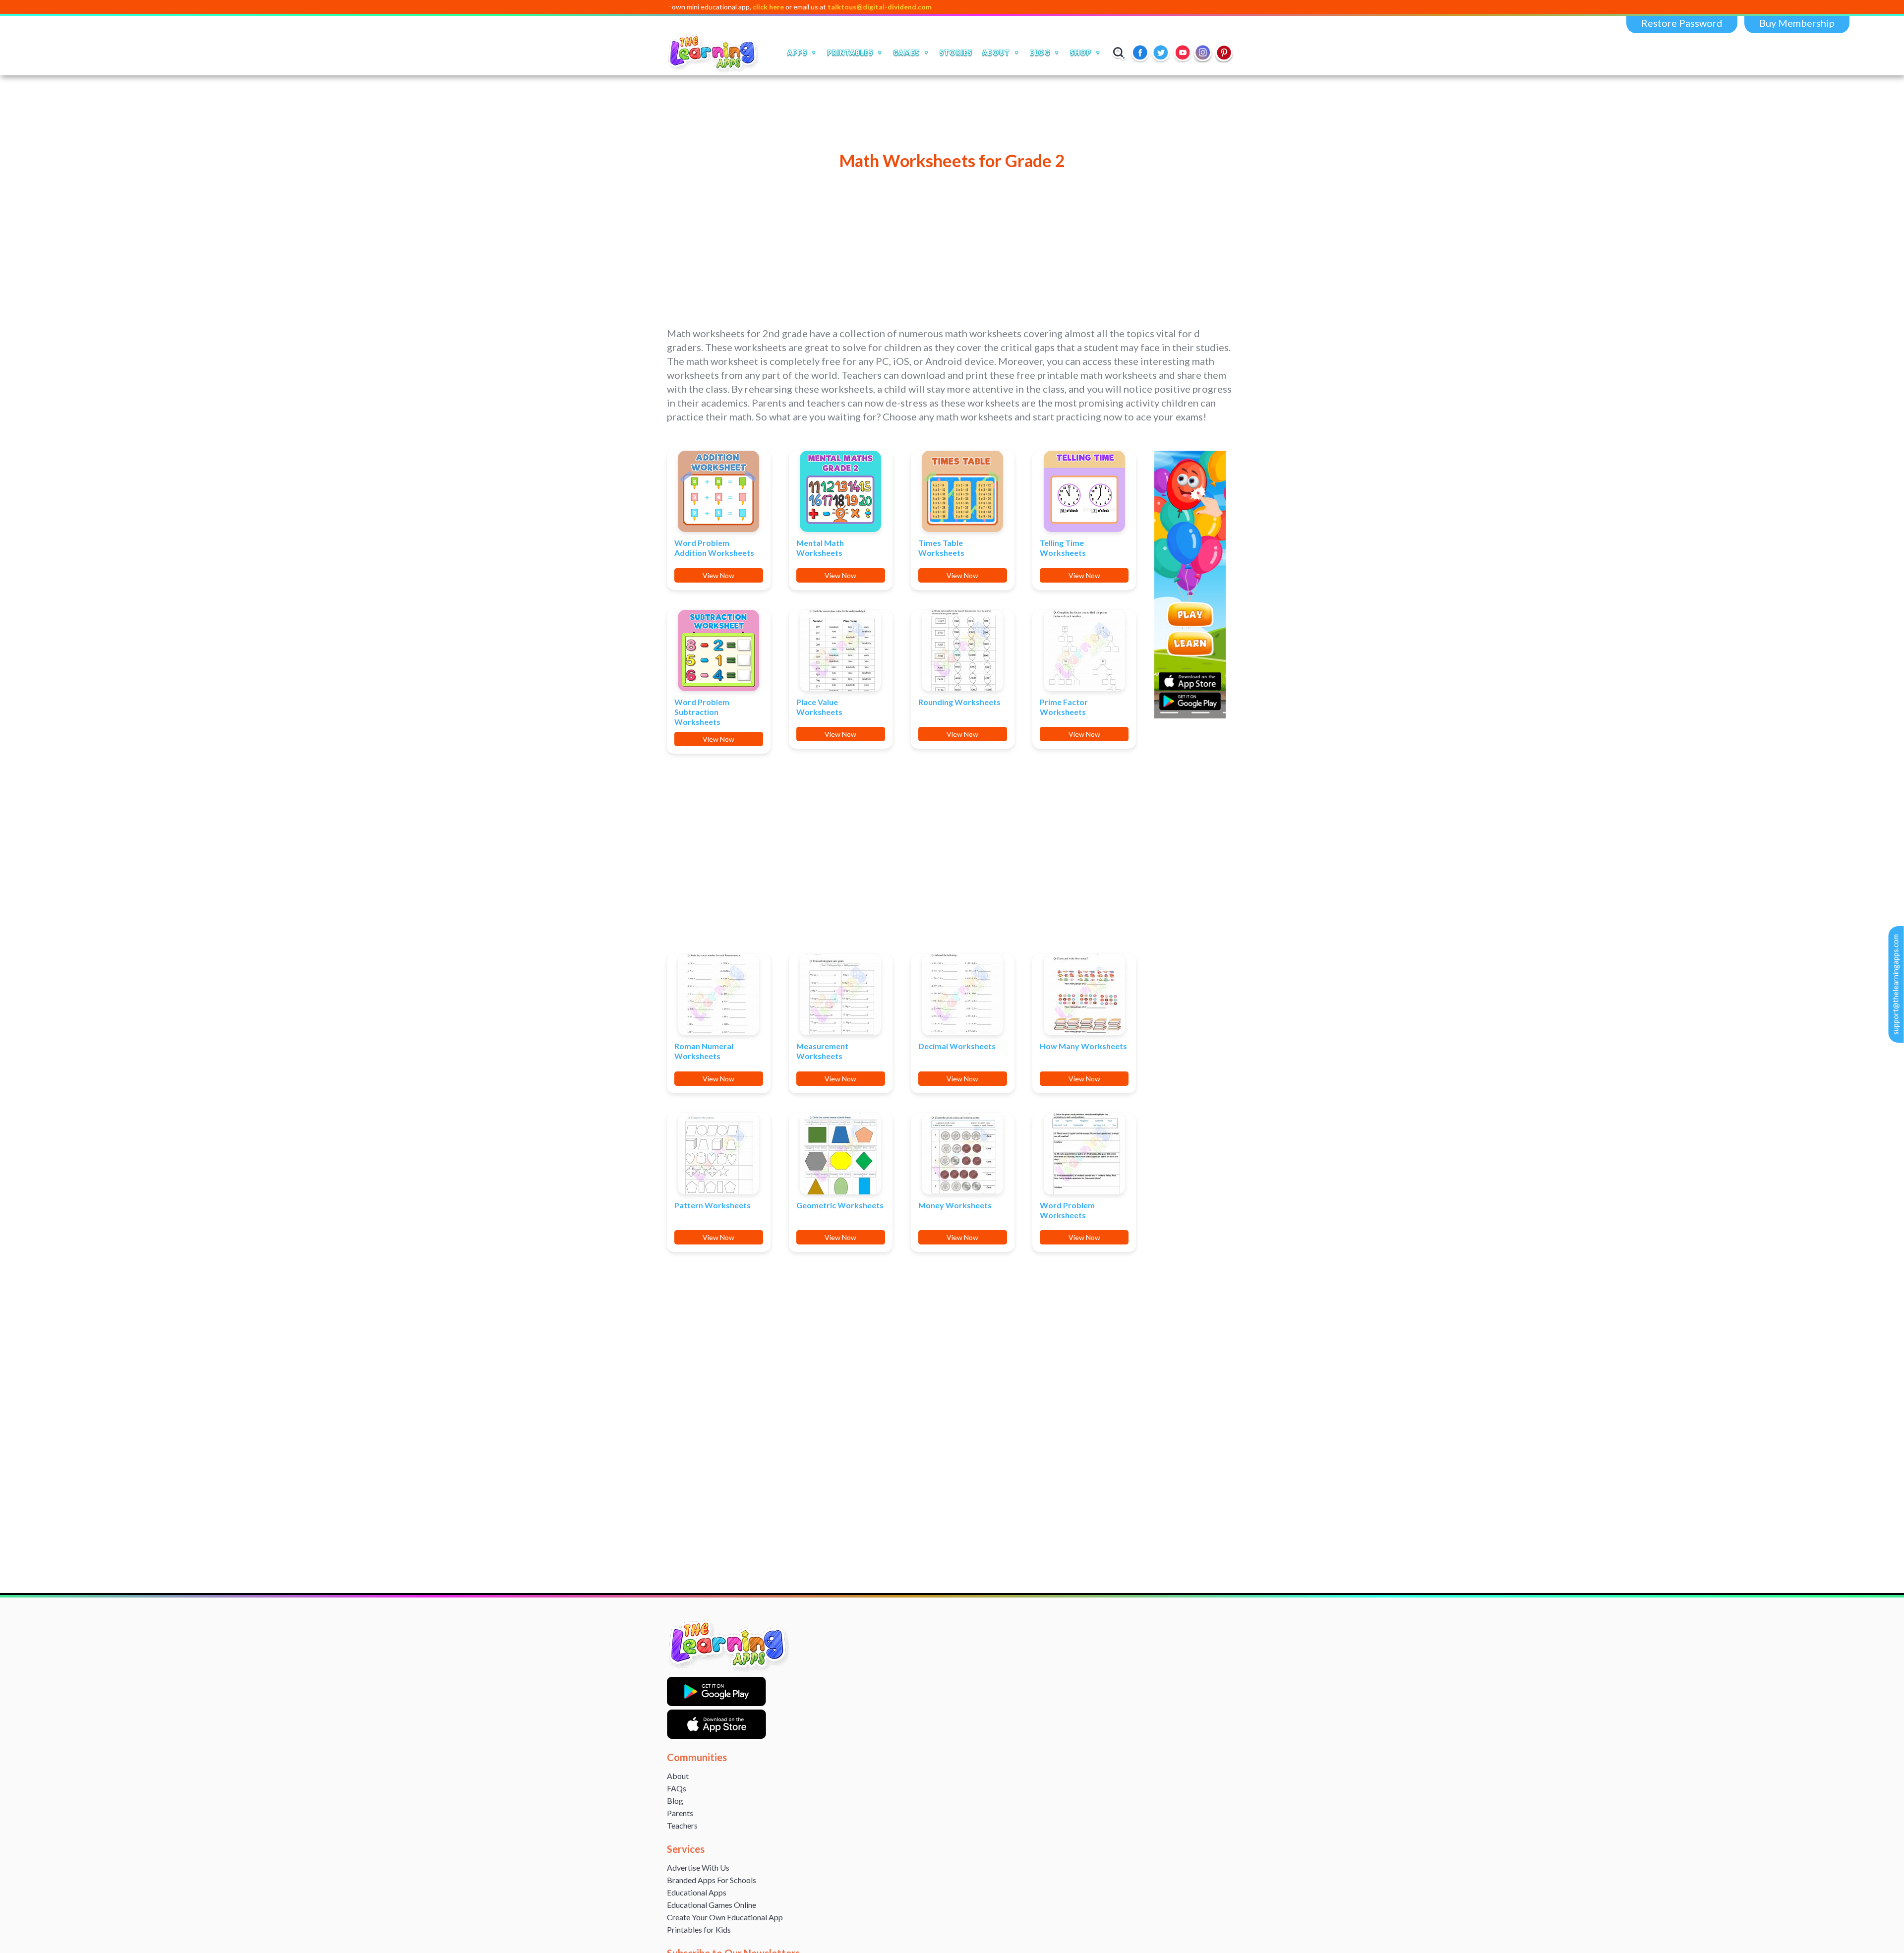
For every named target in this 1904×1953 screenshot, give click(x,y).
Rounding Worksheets (959, 702)
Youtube (1183, 53)
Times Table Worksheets (941, 548)
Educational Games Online (712, 1905)
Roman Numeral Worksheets (704, 1051)
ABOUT (996, 53)
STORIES (956, 53)
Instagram (1203, 53)
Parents (680, 1813)
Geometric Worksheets (840, 1205)
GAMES (906, 53)
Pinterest (1224, 53)
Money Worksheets (955, 1205)
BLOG (1040, 53)
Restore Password (1682, 23)
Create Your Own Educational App (725, 1917)
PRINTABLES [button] (850, 53)
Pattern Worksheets (713, 1205)
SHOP (1081, 53)
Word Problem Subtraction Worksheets (702, 712)
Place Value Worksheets (819, 707)
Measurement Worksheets (822, 1051)
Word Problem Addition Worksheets (714, 548)
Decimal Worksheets (957, 1046)
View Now (718, 575)
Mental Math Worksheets (820, 548)
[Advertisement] (952, 241)
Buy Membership (1797, 23)
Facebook (1141, 53)
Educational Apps (697, 1892)
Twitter (1162, 53)
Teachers (682, 1825)
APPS (797, 53)
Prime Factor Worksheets (1064, 707)
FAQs (677, 1788)
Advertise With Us (698, 1867)
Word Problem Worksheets (1067, 1210)
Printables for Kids (699, 1929)
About (678, 1776)
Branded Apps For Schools (712, 1880)
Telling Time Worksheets (1063, 548)
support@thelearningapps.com (1896, 984)
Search (1119, 53)
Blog (675, 1801)
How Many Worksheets (1083, 1046)
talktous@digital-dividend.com (773, 7)
